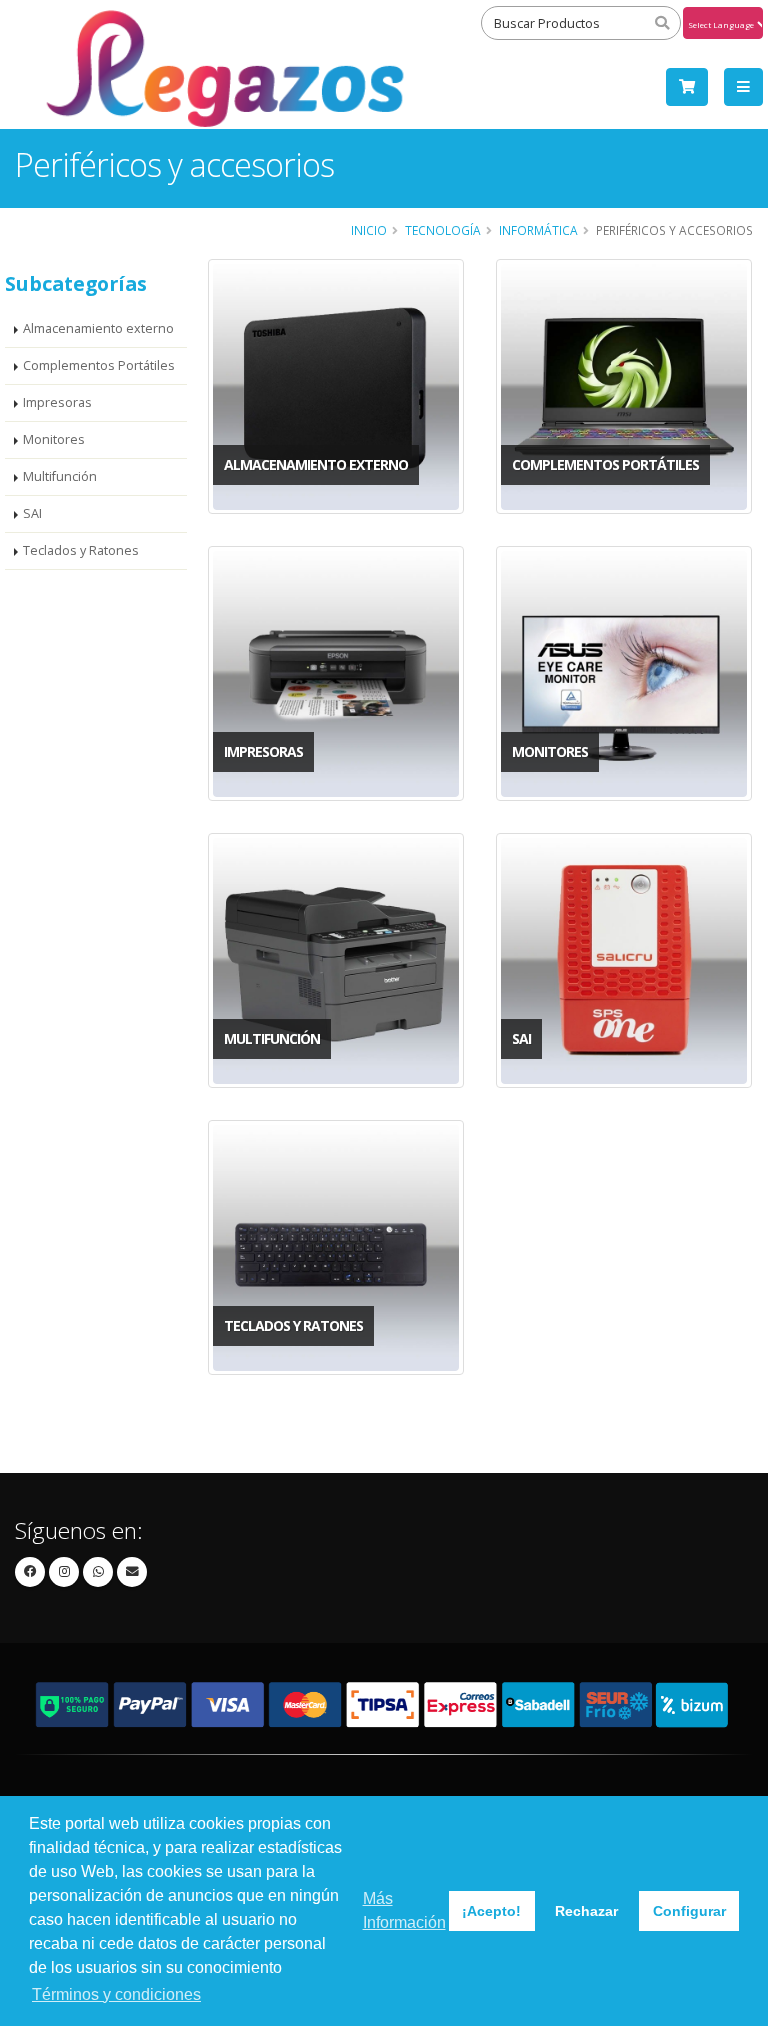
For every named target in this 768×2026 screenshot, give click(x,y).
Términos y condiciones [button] (116, 1994)
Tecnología (443, 230)
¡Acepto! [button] (491, 1911)
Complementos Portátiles (99, 365)
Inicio (369, 230)
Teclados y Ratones (81, 550)
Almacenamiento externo (98, 328)
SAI (32, 513)
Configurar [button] (689, 1911)
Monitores (54, 439)
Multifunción (60, 476)
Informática (538, 230)
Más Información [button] (404, 1910)
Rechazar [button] (586, 1911)
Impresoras (57, 402)
